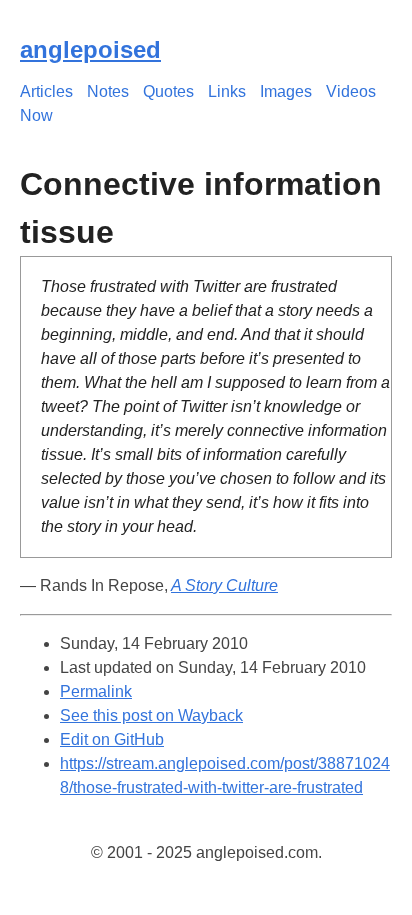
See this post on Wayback (151, 715)
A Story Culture (224, 585)
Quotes (168, 91)
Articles (46, 91)
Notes (108, 91)
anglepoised (90, 49)
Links (227, 91)
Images (286, 91)
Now (36, 115)
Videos (351, 91)
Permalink (96, 691)
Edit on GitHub (112, 739)
